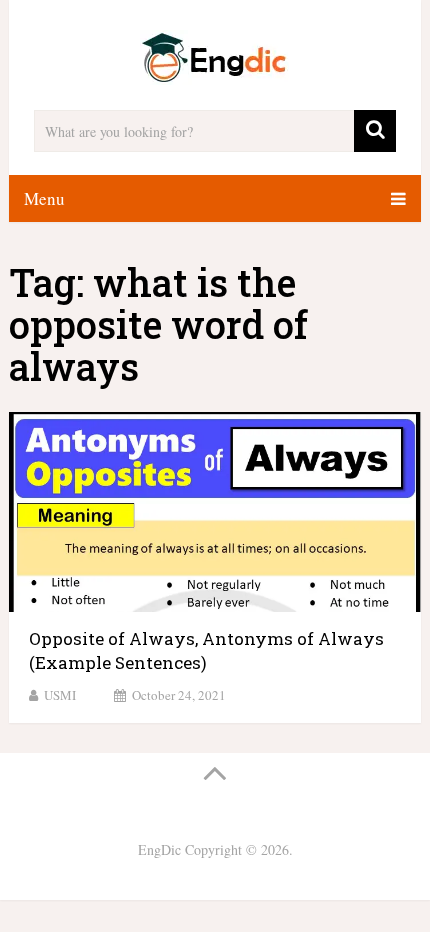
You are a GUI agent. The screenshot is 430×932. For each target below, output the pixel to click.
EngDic (159, 849)
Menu (44, 198)
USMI (60, 695)
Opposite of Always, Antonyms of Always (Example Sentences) (206, 650)
